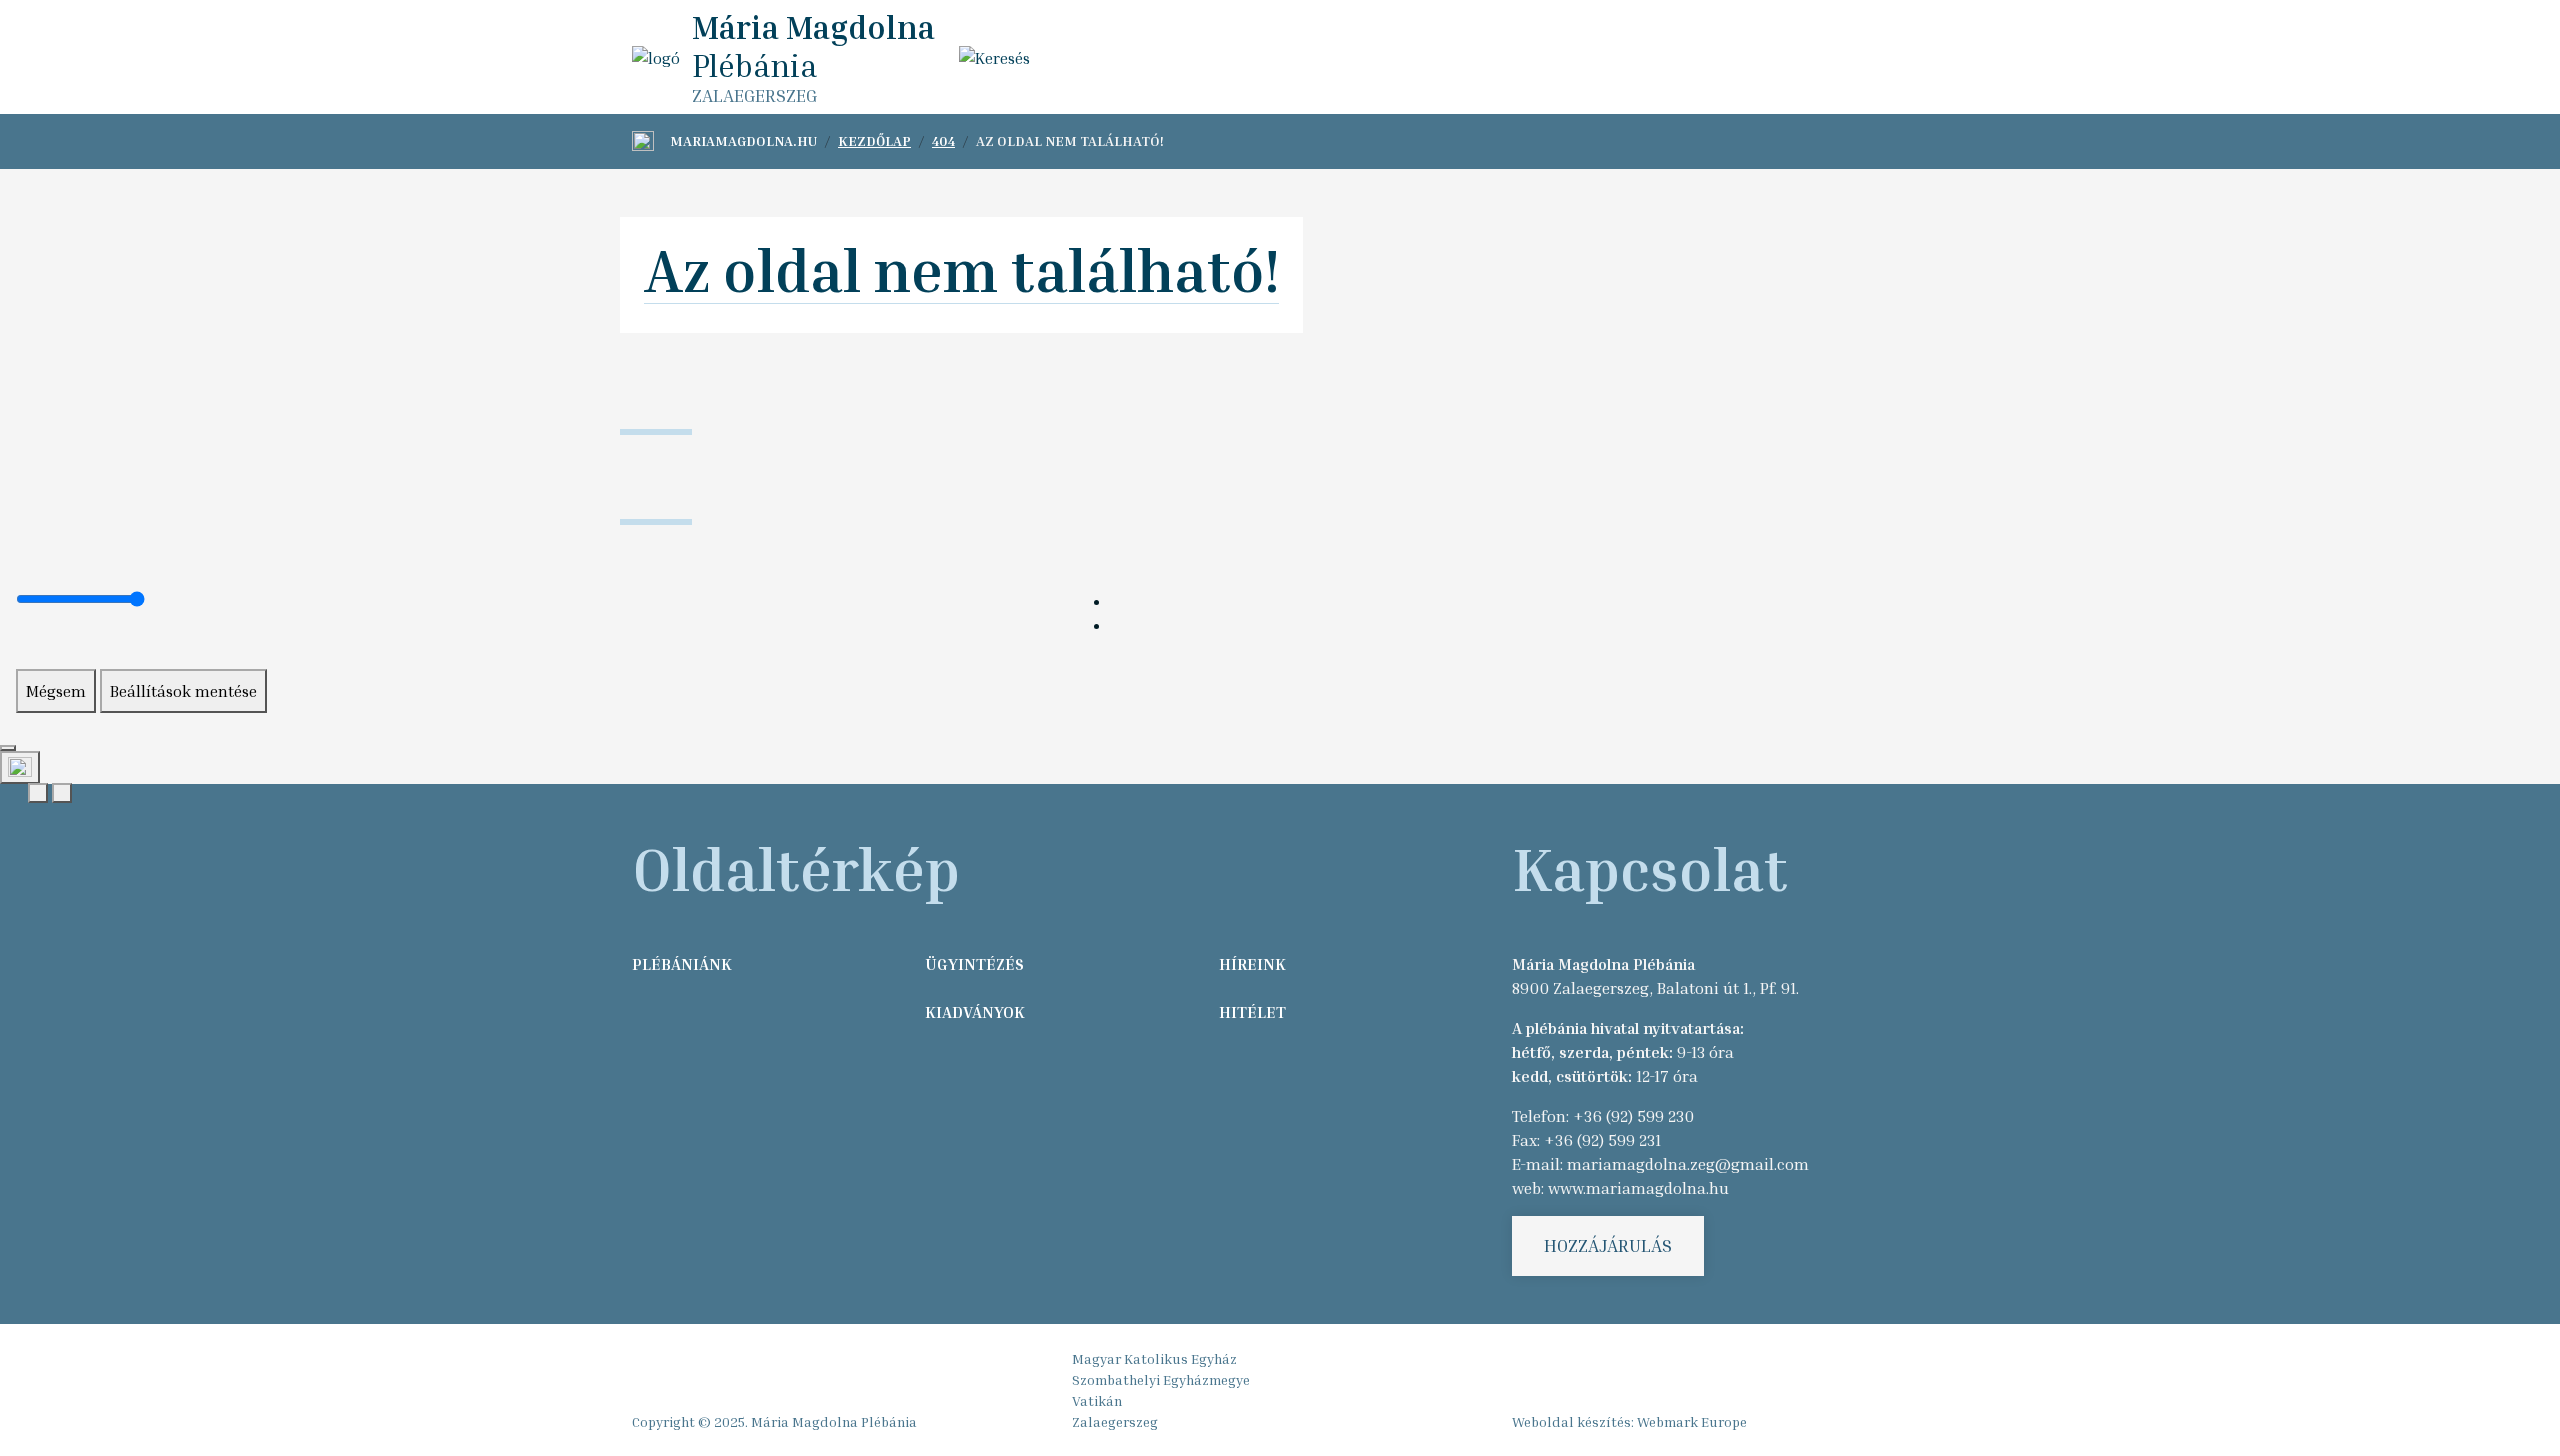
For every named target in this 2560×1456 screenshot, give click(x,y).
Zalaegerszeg (1115, 1421)
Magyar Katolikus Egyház (1154, 1358)
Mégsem (56, 691)
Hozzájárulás (1608, 1245)
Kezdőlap (874, 140)
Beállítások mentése (183, 691)
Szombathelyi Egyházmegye (1161, 1379)
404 (943, 140)
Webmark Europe (1692, 1421)
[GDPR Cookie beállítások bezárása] (8, 748)
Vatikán (1097, 1400)
